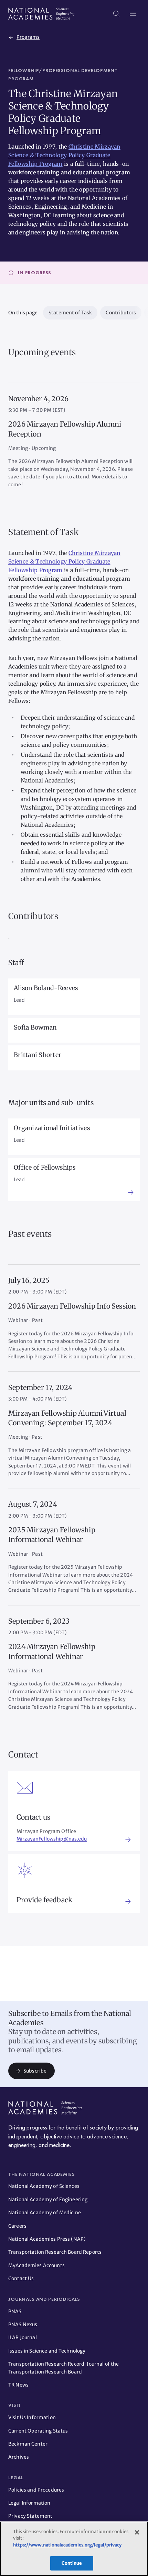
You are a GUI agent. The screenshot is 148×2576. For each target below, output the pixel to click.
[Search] (116, 14)
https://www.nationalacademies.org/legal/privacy (67, 2545)
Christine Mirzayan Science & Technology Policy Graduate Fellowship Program (64, 155)
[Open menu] (133, 14)
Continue (72, 2563)
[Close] (137, 2532)
